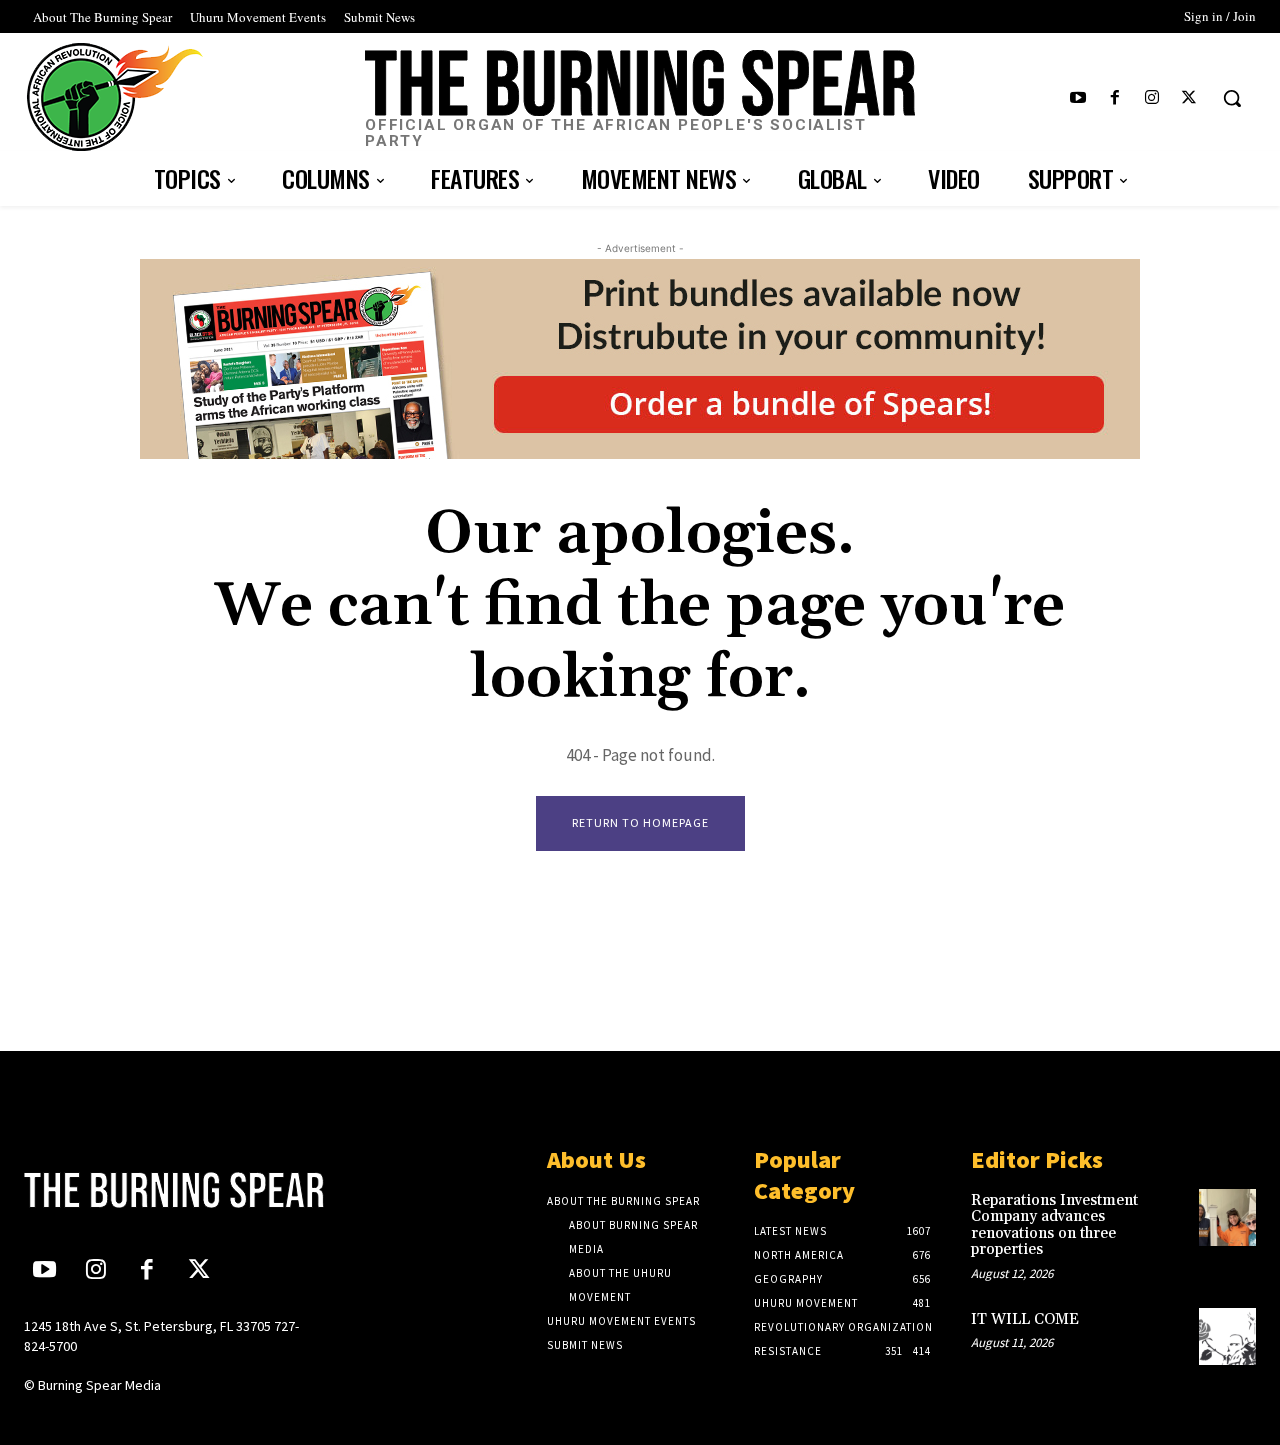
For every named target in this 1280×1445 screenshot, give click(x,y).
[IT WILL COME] (1227, 1336)
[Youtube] (1077, 98)
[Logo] (167, 1190)
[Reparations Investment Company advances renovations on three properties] (1227, 1217)
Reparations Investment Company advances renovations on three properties (1054, 1225)
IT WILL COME (1025, 1319)
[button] (1232, 98)
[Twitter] (1189, 98)
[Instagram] (1152, 98)
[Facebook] (1114, 98)
